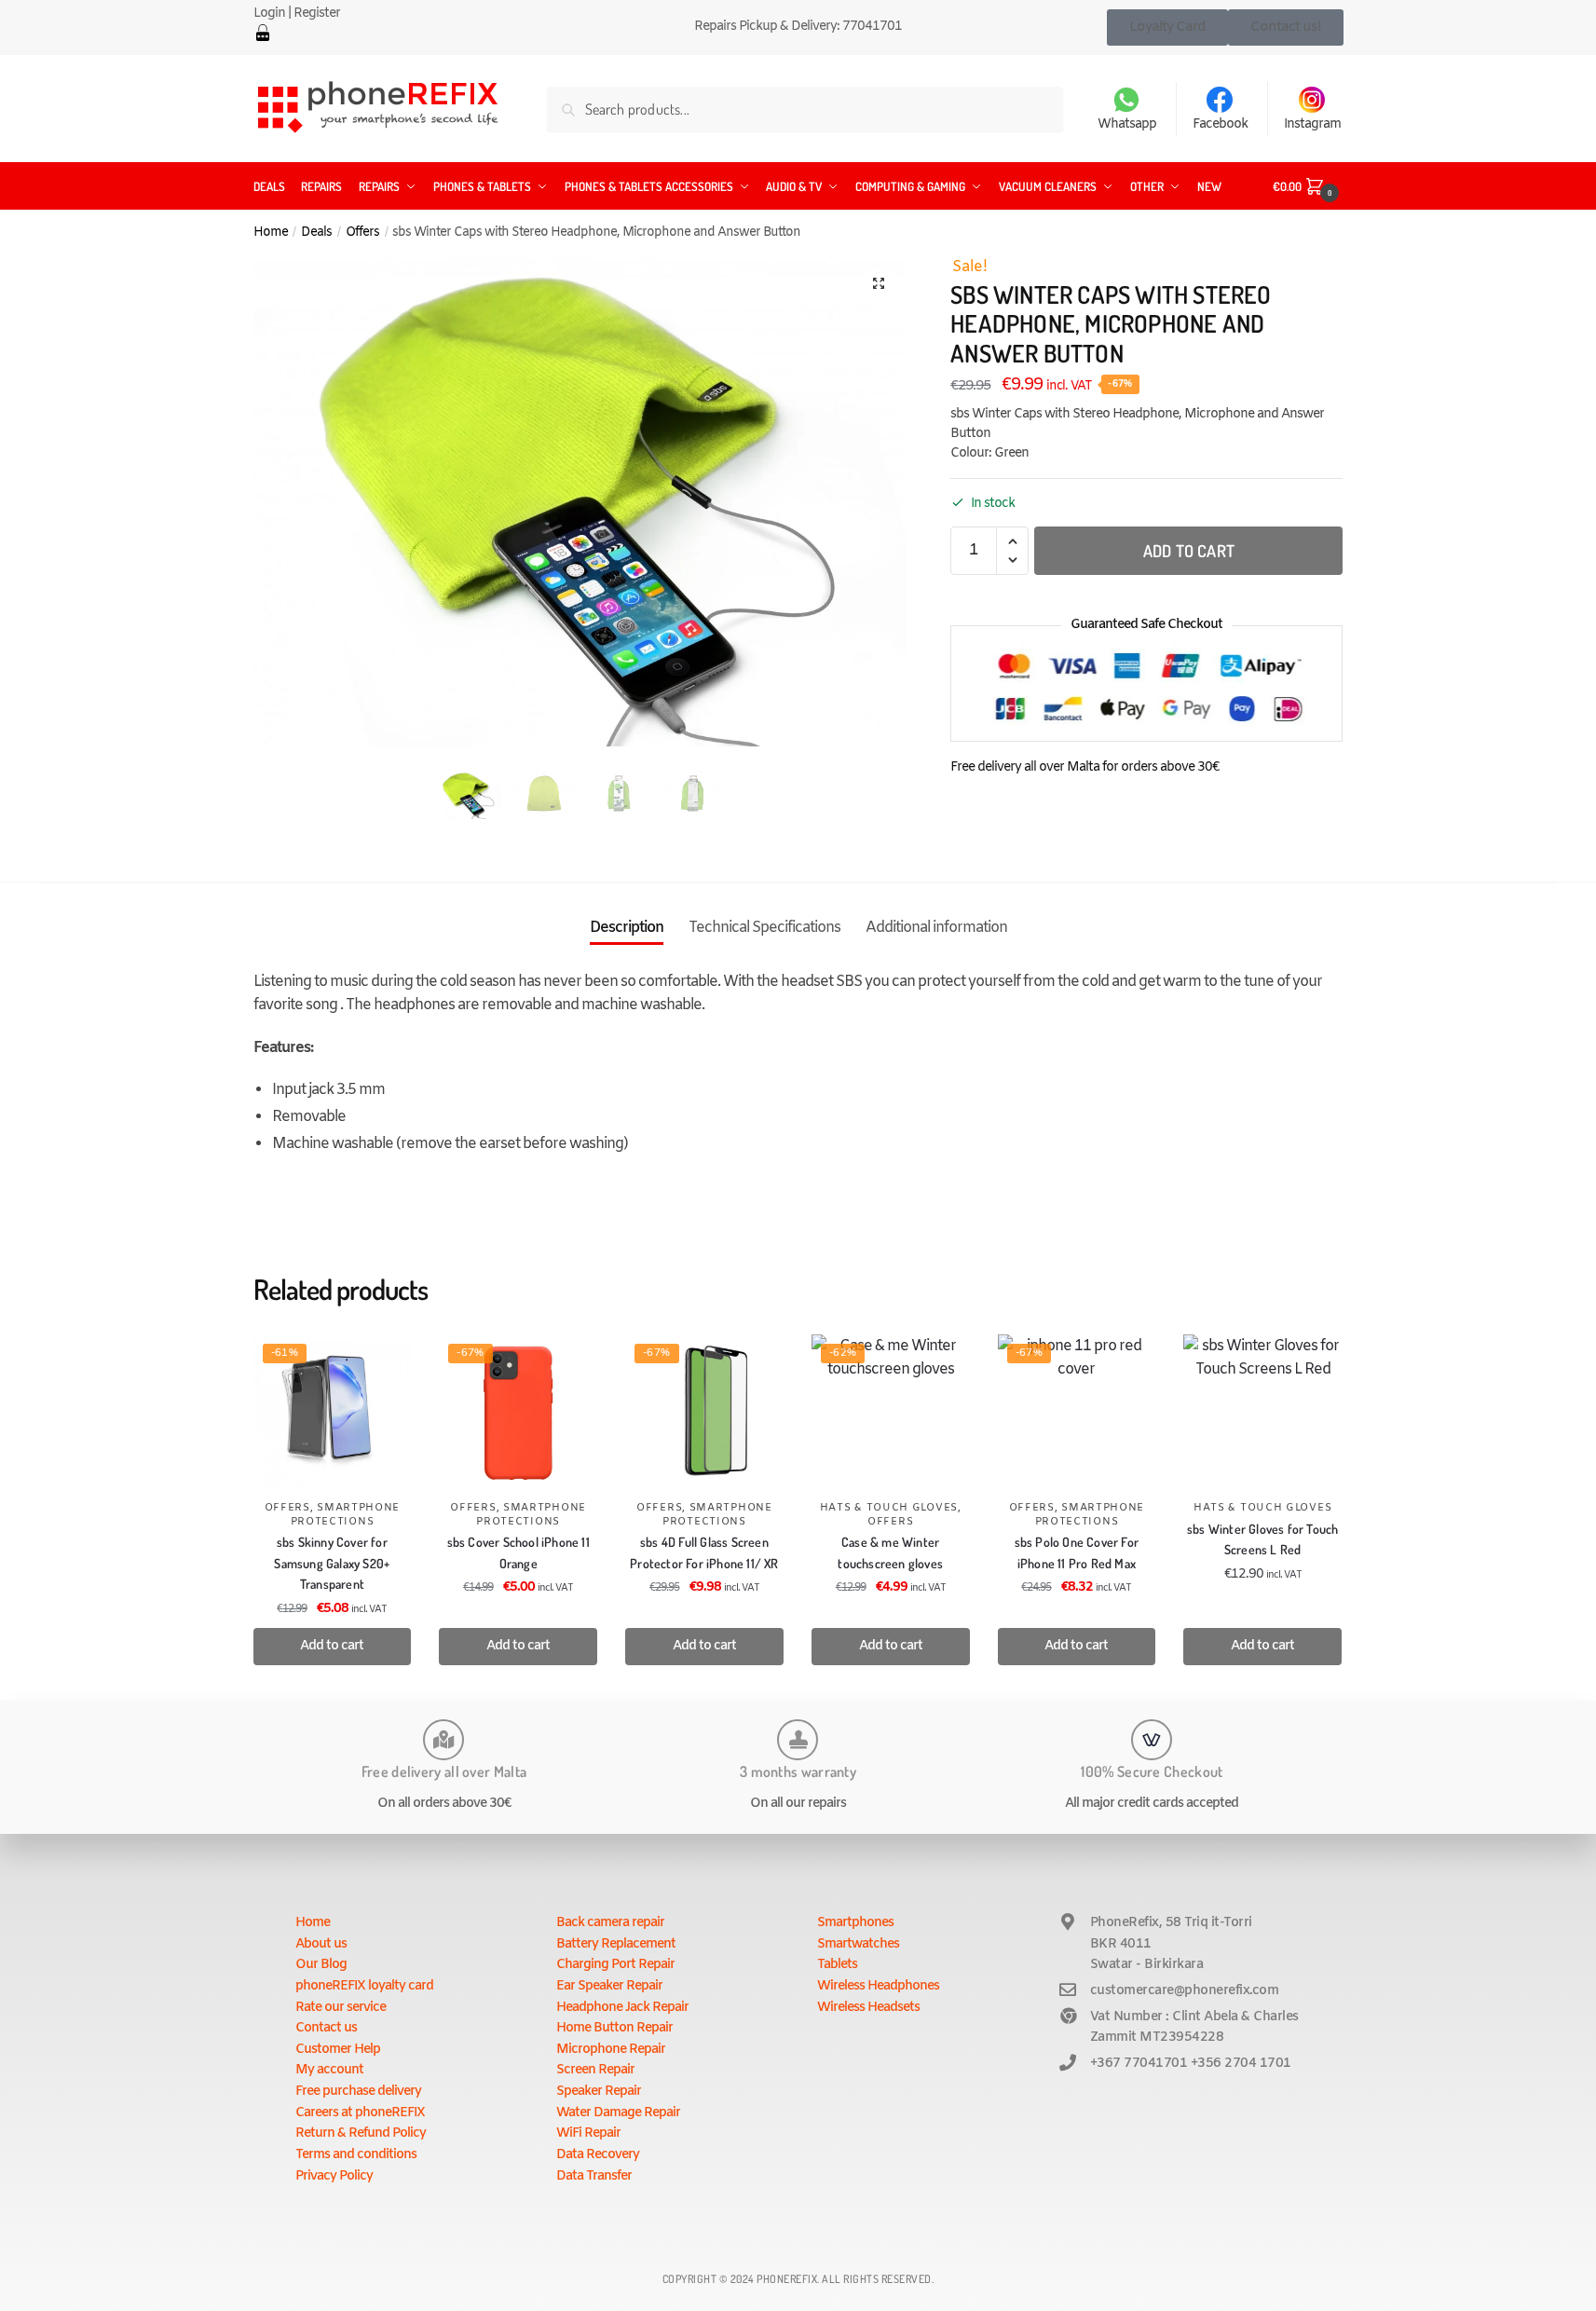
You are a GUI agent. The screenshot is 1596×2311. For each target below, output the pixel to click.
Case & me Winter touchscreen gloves (890, 1552)
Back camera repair (610, 1923)
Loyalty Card (1167, 27)
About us (321, 1944)
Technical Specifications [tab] (764, 928)
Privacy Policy (334, 2176)
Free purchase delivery (358, 2092)
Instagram (1312, 124)
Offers (362, 232)
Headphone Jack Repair (622, 2008)
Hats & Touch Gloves (889, 1508)
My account (329, 2070)
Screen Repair (595, 2070)
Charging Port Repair (615, 1965)
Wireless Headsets (868, 2008)
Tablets (837, 1965)
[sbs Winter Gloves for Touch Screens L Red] (1262, 1414)
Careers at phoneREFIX (360, 2113)
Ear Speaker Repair (609, 1986)
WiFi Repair (588, 2133)
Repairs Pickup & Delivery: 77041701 (798, 27)
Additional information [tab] (936, 928)
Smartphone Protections (346, 1514)
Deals (316, 232)
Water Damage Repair (618, 2113)
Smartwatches (858, 1944)
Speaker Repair (599, 2092)
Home (271, 232)
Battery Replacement (616, 1944)
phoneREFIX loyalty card (364, 1986)
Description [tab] (627, 928)
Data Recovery (598, 2155)
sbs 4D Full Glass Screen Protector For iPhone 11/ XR (704, 1552)
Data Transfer (594, 2176)
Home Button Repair (614, 2028)
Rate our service (341, 2008)
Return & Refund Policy (361, 2133)
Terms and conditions (356, 2155)
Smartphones (855, 1923)
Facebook (1220, 124)
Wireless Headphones (878, 1986)
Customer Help (338, 2050)
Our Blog (321, 1965)
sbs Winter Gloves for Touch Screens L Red (1262, 1539)
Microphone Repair (611, 2050)
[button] (879, 283)
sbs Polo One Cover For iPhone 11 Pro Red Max (1077, 1552)
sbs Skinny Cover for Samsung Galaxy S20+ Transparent (332, 1563)
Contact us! (1286, 27)
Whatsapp (1127, 124)
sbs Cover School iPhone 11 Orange (518, 1552)
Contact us (326, 2028)
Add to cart (1189, 551)
